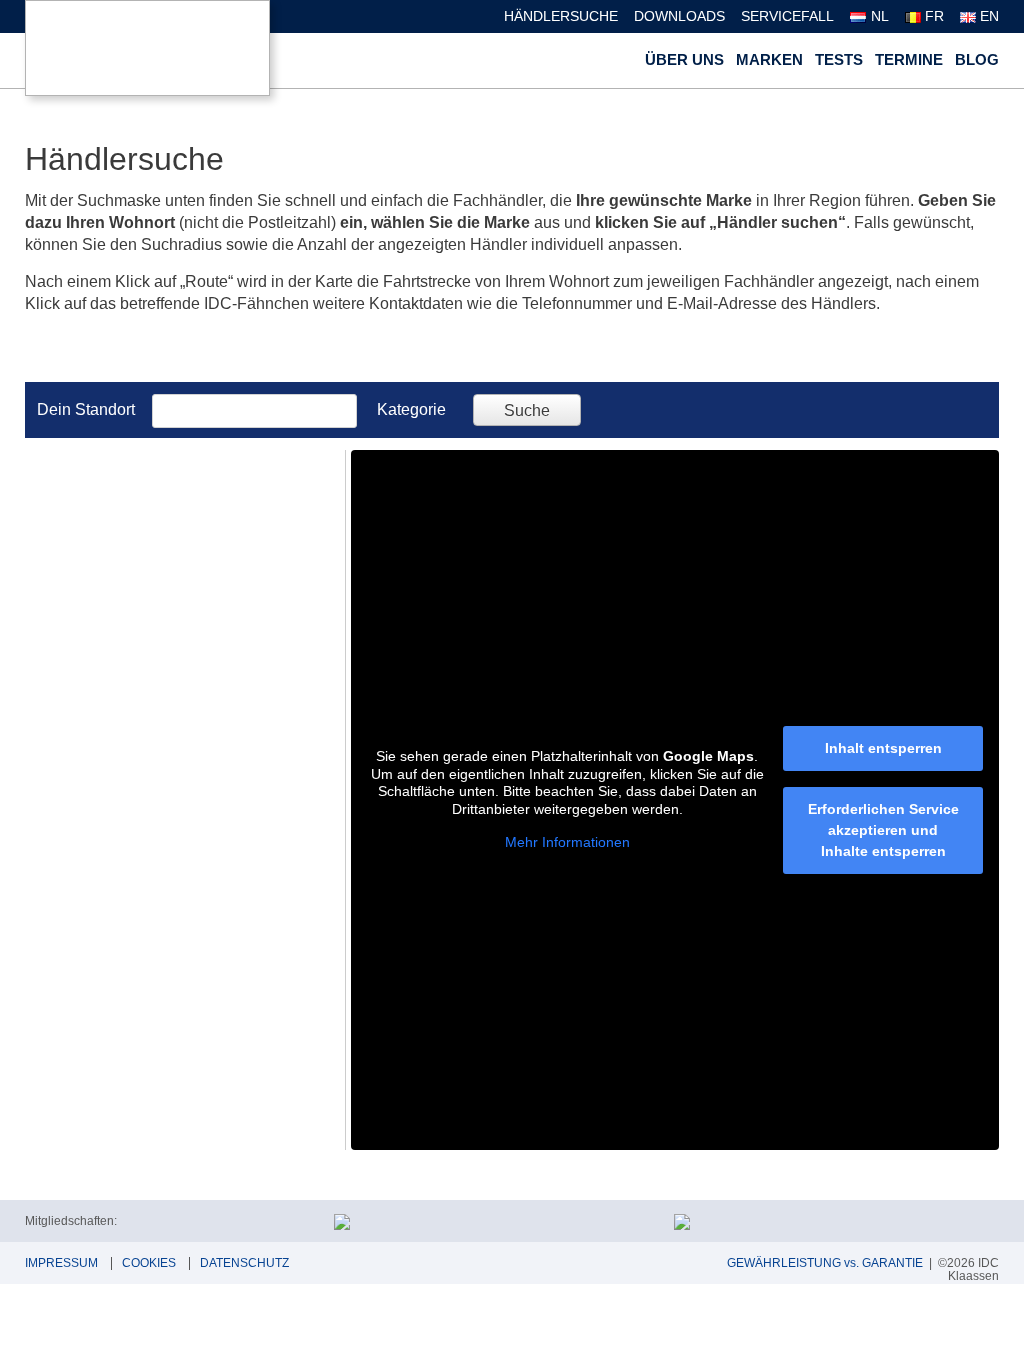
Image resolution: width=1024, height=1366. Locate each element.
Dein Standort (86, 409)
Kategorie (411, 409)
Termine (909, 59)
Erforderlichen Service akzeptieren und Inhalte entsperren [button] (883, 830)
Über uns (684, 59)
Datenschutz (244, 1263)
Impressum (61, 1263)
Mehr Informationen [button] (567, 842)
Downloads (679, 16)
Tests (839, 59)
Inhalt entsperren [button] (883, 748)
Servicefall (787, 16)
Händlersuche (561, 16)
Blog (977, 59)
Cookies (149, 1263)
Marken (769, 59)
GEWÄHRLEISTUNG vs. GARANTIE (825, 1263)
